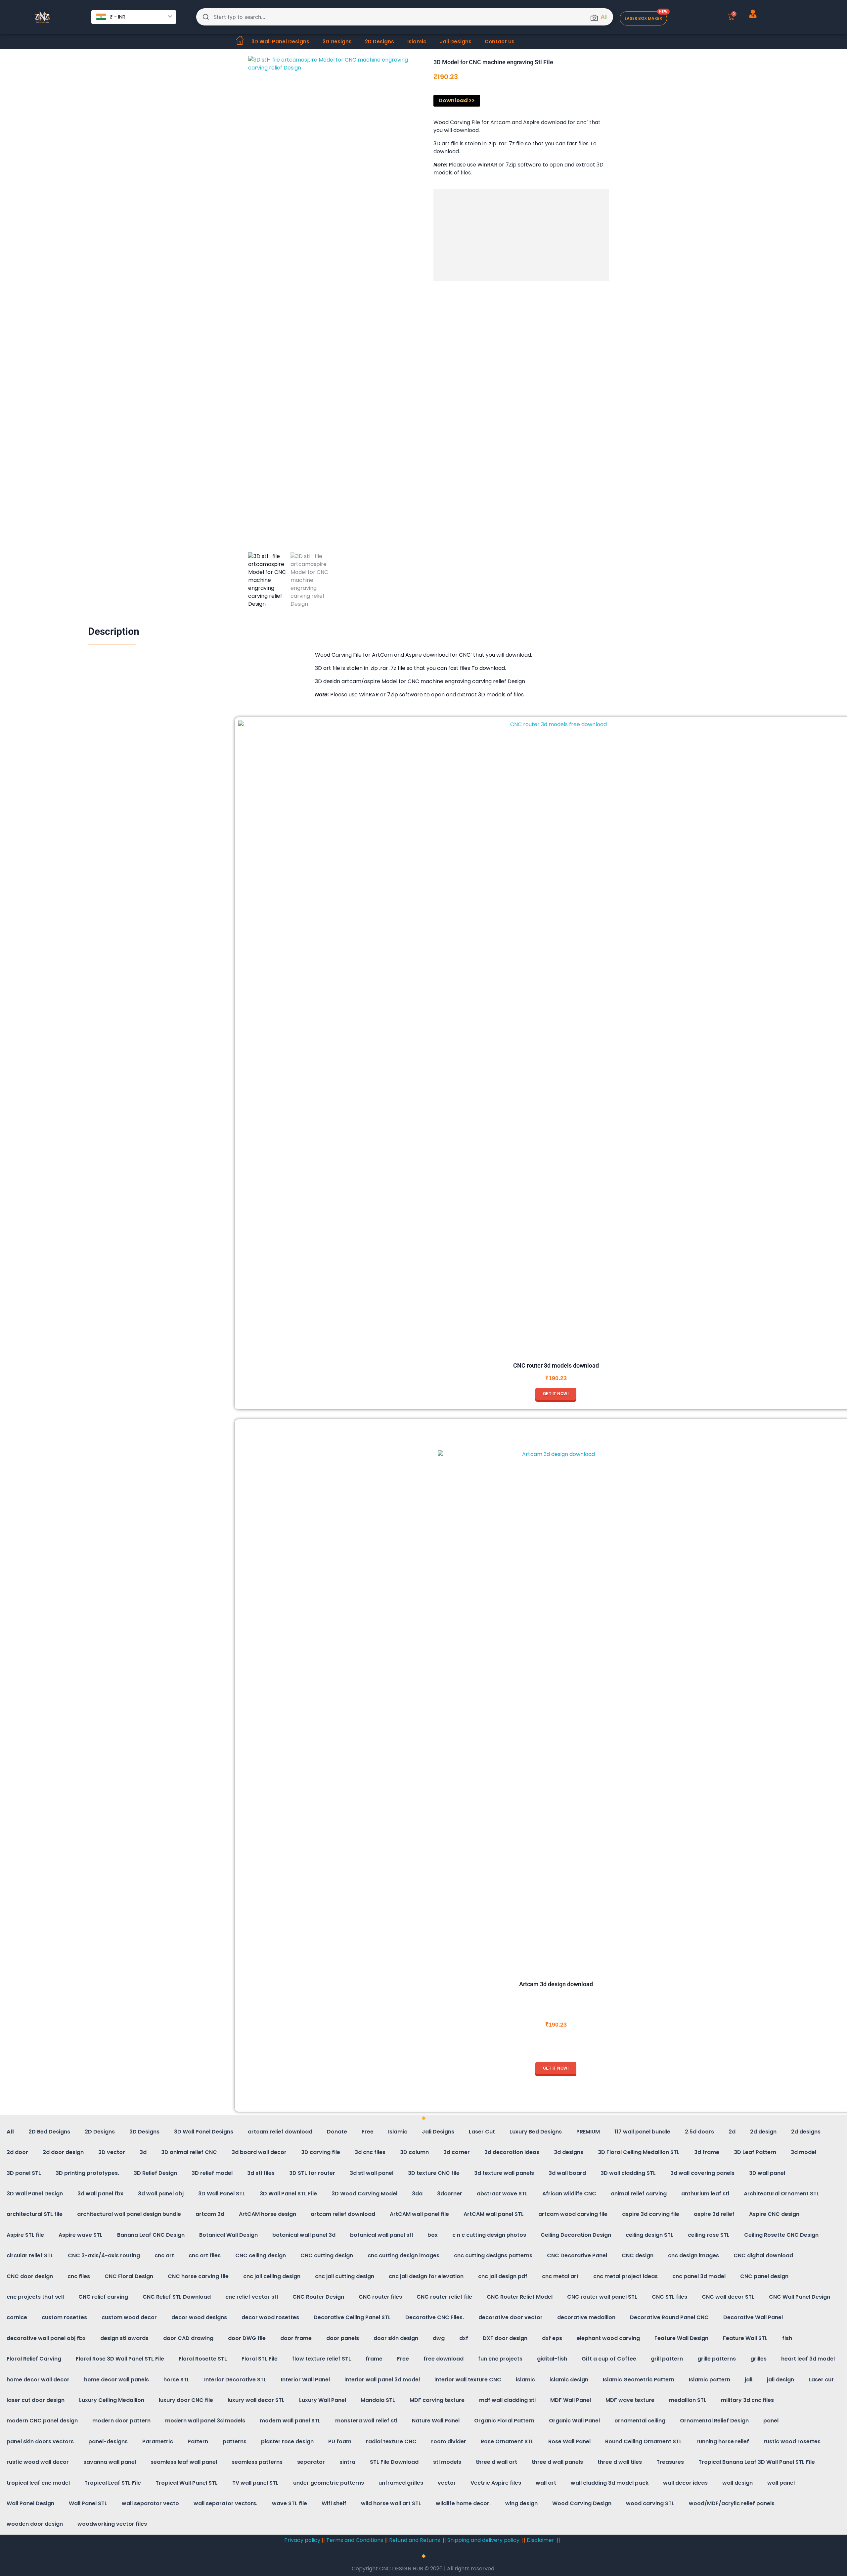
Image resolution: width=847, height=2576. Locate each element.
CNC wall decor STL (728, 2297)
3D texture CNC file (434, 2173)
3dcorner (450, 2194)
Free (368, 2132)
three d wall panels (557, 2462)
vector (447, 2483)
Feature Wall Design (681, 2338)
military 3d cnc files (747, 2400)
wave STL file (290, 2503)
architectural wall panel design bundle (129, 2214)
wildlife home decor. (463, 2503)
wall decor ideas (685, 2483)
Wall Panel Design (30, 2503)
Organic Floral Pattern (504, 2421)
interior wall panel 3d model (382, 2380)
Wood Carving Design (582, 2503)
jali (749, 2380)
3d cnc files (370, 2152)
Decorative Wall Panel (753, 2317)
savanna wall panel (110, 2462)
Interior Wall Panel (305, 2380)
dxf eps (552, 2338)
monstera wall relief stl (366, 2421)
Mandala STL (378, 2400)
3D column (414, 2152)
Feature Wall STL (745, 2338)
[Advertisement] (523, 236)
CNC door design (30, 2276)
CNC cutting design (327, 2255)
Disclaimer (540, 2540)
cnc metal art (560, 2276)
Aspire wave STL (81, 2235)
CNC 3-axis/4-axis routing (104, 2255)
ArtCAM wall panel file (419, 2214)
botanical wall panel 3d (304, 2235)
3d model (803, 2152)
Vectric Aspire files (496, 2483)
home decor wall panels (116, 2380)
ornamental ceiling (640, 2421)
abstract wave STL (502, 2194)
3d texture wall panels (504, 2173)
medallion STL (688, 2400)
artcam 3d (210, 2214)
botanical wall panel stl (381, 2235)
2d (732, 2132)
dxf (464, 2338)
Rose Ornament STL (507, 2441)
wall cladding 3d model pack (610, 2483)
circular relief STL (30, 2255)
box (433, 2235)
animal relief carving (639, 2194)
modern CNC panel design (42, 2421)
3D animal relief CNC (189, 2152)
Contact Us (500, 42)
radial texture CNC (391, 2441)
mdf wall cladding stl (507, 2400)
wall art (546, 2483)
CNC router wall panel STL (602, 2297)
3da (417, 2194)
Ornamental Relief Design (714, 2421)
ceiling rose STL (709, 2235)
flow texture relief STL (322, 2359)
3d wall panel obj (161, 2194)
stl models (447, 2462)
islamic (525, 2380)
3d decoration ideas (512, 2152)
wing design (521, 2503)
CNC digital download (763, 2255)
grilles (758, 2359)
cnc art (164, 2255)
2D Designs (379, 42)
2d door (17, 2152)
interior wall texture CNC (468, 2380)
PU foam (340, 2441)
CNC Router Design (318, 2297)
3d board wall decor (259, 2152)
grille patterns (717, 2359)
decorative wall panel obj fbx (46, 2338)
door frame (296, 2338)
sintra (347, 2462)
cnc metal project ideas (625, 2276)
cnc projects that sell (35, 2297)
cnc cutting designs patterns (493, 2255)
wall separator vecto (150, 2503)
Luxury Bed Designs (536, 2132)
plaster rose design (287, 2441)
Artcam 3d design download (556, 1984)
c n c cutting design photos (489, 2235)
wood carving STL (650, 2503)
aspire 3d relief (714, 2214)
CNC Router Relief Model (520, 2297)
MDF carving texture (437, 2400)
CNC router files (380, 2297)
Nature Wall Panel (436, 2421)
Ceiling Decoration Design (576, 2235)
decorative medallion (586, 2317)
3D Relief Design (155, 2173)
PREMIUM (588, 2132)
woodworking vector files (112, 2524)
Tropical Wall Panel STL (187, 2483)
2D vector (112, 2152)
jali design (780, 2380)
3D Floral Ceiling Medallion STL (639, 2152)
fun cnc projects (500, 2359)
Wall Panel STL (88, 2503)
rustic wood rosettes (792, 2441)
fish (787, 2338)
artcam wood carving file (573, 2214)
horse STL (177, 2380)
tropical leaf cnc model (38, 2483)
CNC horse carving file (198, 2276)
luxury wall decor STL (256, 2400)
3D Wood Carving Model (364, 2194)
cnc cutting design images (403, 2255)
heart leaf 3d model (808, 2359)
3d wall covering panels (702, 2173)
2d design (763, 2132)
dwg (439, 2338)
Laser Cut (482, 2132)
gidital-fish (552, 2359)
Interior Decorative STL (235, 2380)
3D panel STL (24, 2173)
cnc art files (205, 2255)
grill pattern (667, 2359)
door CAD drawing (188, 2338)
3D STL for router (312, 2173)
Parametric (158, 2441)
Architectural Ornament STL (781, 2194)
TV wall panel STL (255, 2483)
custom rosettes (64, 2317)
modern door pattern (121, 2421)
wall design (737, 2483)
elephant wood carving (608, 2338)
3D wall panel (767, 2173)
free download (444, 2359)
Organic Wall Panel (574, 2421)
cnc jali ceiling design (272, 2276)
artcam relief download (280, 2132)
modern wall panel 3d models (205, 2421)
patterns (235, 2441)
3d (143, 2152)
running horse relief (723, 2441)
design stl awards (124, 2338)
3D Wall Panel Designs (280, 42)
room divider (449, 2441)
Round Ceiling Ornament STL (644, 2441)
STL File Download (394, 2462)
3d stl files (261, 2173)
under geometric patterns (329, 2483)
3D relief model (212, 2173)
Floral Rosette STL (203, 2359)
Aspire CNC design (774, 2214)
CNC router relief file (444, 2297)
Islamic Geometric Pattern (639, 2380)
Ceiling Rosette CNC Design (781, 2235)
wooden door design (35, 2524)
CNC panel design (764, 2276)
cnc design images (693, 2255)
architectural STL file (35, 2214)
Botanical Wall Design (228, 2235)
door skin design (396, 2338)
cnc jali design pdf (503, 2276)
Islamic (417, 42)
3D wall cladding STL (628, 2173)
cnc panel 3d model (699, 2276)
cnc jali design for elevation (426, 2276)
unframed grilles (401, 2483)
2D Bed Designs (49, 2132)
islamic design (569, 2380)
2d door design (63, 2152)
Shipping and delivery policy (483, 2540)
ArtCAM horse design (267, 2214)
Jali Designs (456, 42)
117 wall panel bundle (642, 2132)
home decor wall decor (38, 2380)
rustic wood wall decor (38, 2462)
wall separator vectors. (225, 2503)
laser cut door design (36, 2400)
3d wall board (567, 2173)
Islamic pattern (710, 2380)
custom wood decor (129, 2317)
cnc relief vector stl (252, 2297)
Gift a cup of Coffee (609, 2359)
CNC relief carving (103, 2297)
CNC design (638, 2255)
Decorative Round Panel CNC (669, 2317)
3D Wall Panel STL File (288, 2194)
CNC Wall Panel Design (800, 2297)
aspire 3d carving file (651, 2214)
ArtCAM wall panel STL (494, 2214)
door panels (343, 2338)
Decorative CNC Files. (435, 2317)
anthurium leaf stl (705, 2194)
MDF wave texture (630, 2400)
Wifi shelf (334, 2503)
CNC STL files (669, 2297)
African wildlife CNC (569, 2194)
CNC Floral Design (129, 2276)
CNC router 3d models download (556, 1365)
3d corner (457, 2152)
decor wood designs (199, 2317)
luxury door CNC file (186, 2400)
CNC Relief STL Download (177, 2297)
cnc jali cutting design (345, 2276)
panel (771, 2421)
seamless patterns (257, 2462)
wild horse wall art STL (391, 2503)
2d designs (806, 2132)
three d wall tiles (620, 2462)
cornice (17, 2317)
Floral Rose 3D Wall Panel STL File (120, 2359)
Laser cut (821, 2380)
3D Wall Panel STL (222, 2194)
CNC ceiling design (261, 2255)
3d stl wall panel (372, 2173)
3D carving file (321, 2152)
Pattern (198, 2441)
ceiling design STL (649, 2235)
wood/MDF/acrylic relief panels (732, 2503)
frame (374, 2359)
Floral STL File (260, 2359)
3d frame (707, 2152)
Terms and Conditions (355, 2540)
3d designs (569, 2152)
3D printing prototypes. (87, 2173)
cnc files (79, 2276)
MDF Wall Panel (571, 2400)
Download (453, 100)
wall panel (781, 2483)
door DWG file (247, 2338)
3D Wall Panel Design (35, 2194)
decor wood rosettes (270, 2317)
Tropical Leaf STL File (113, 2483)
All (10, 2132)
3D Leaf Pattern (755, 2152)
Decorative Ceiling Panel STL (352, 2317)
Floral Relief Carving (34, 2359)
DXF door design (505, 2338)
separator (311, 2462)
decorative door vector (511, 2317)
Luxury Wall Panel (323, 2400)
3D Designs (337, 42)
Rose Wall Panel (569, 2441)
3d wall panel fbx (100, 2194)
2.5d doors (699, 2132)
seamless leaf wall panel (184, 2462)
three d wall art (496, 2462)
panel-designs (108, 2441)
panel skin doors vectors (40, 2441)
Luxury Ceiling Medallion (112, 2400)
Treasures (670, 2462)
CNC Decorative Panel (577, 2255)
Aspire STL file (25, 2235)
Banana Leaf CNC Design (151, 2235)
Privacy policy (302, 2540)
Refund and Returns (415, 2540)
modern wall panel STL (290, 2421)
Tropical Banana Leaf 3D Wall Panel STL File (757, 2462)
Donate (337, 2132)
